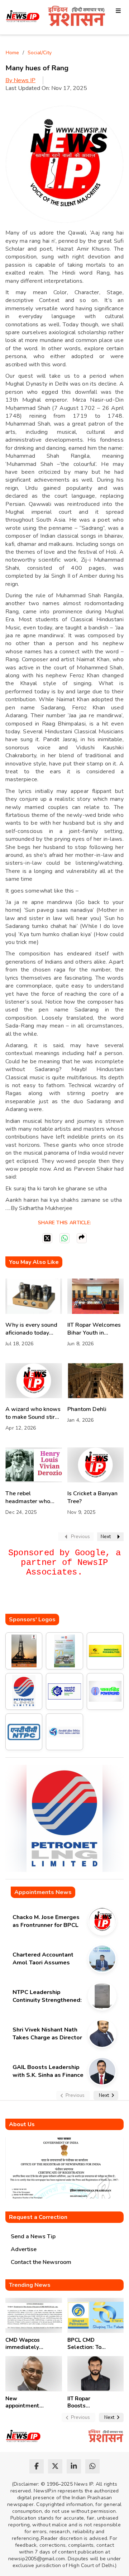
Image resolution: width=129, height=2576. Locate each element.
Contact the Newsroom (41, 2262)
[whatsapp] (92, 2466)
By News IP (20, 80)
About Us (22, 2124)
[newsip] (23, 17)
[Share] (82, 1238)
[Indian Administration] (77, 17)
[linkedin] (74, 2466)
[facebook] (37, 2466)
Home (12, 53)
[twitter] (55, 2466)
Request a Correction (38, 2217)
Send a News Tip (33, 2236)
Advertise (24, 2249)
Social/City (40, 53)
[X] (47, 1238)
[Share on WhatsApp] (64, 1238)
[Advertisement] (67, 1600)
